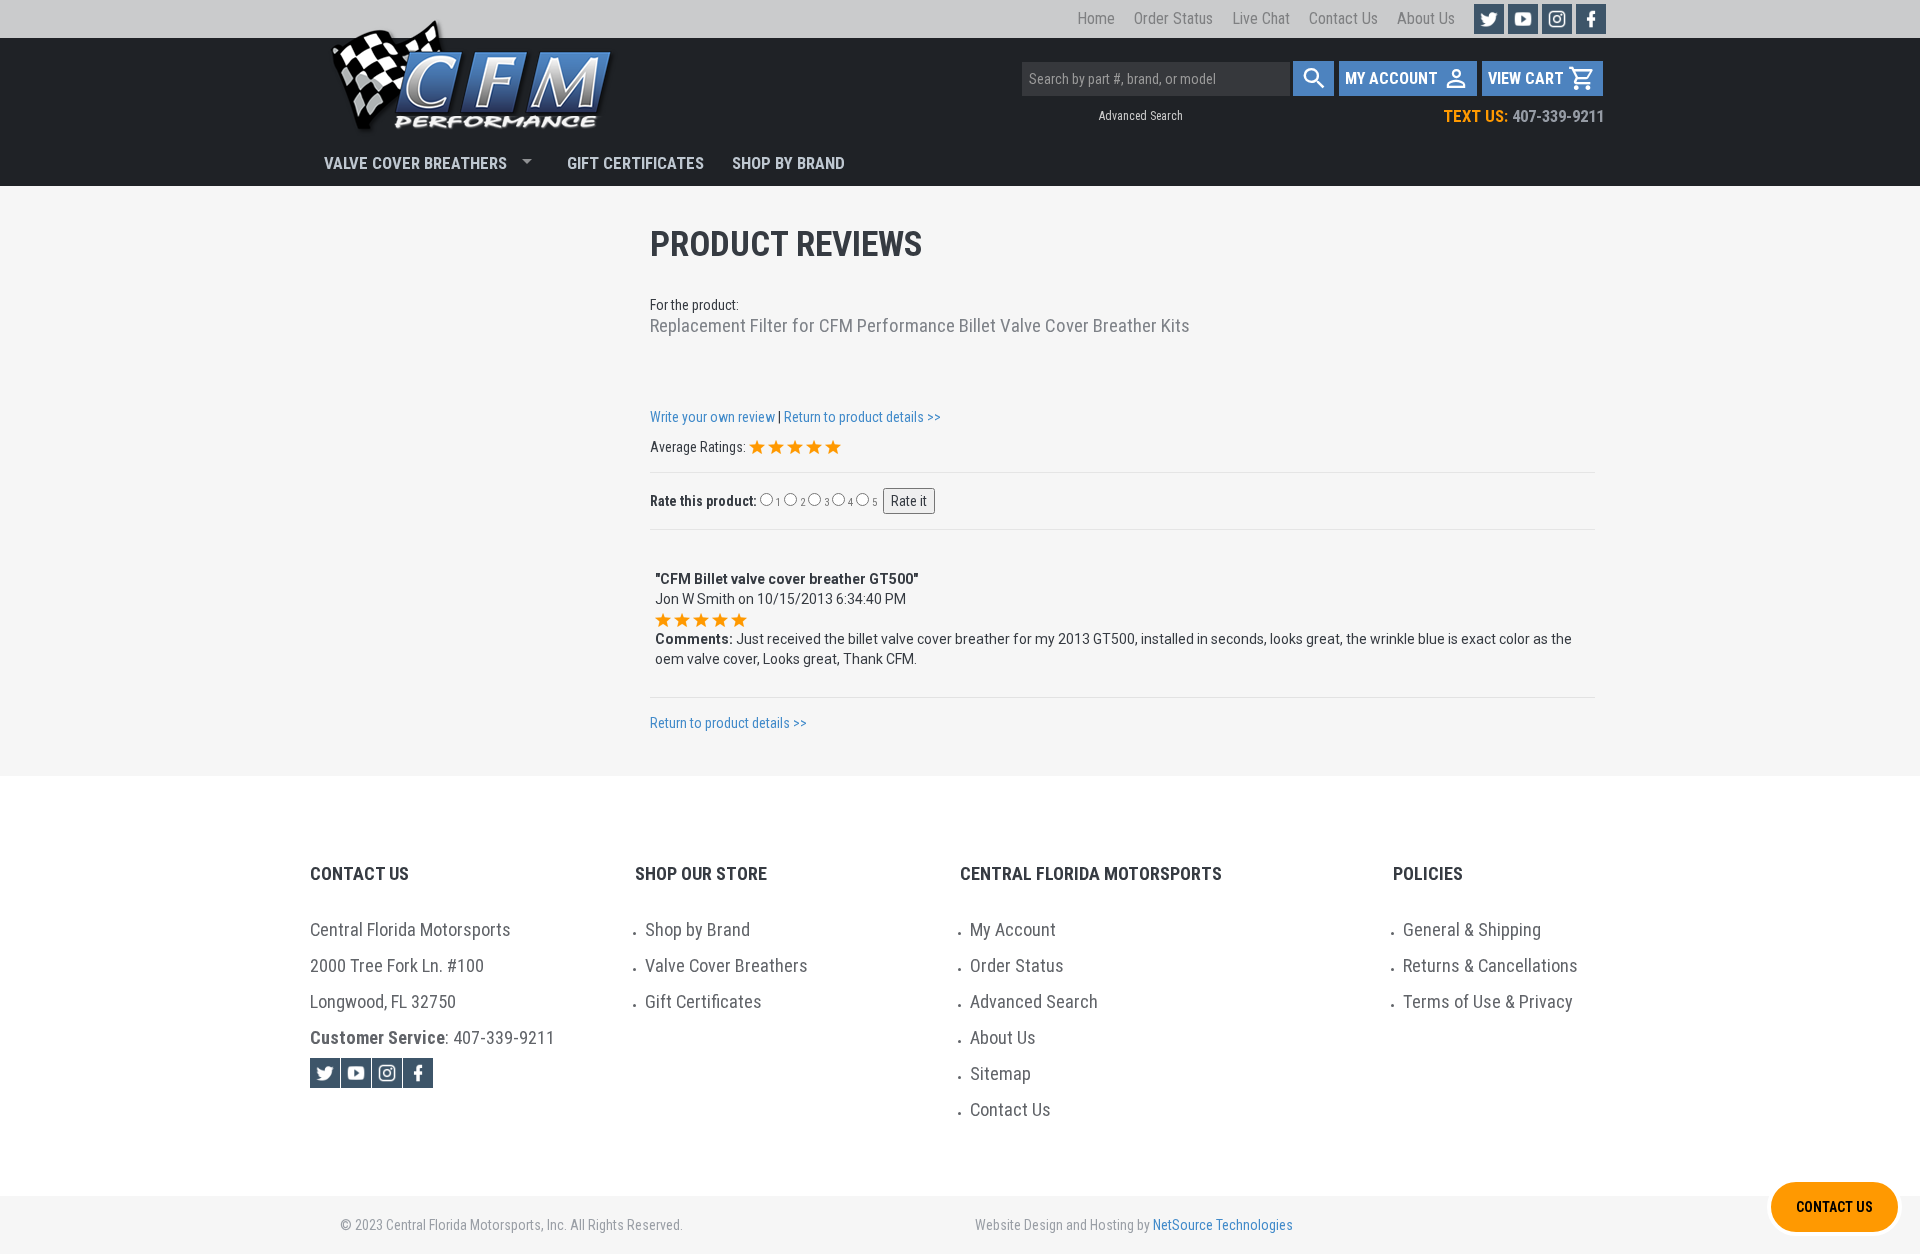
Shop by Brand (697, 929)
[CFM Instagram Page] (1557, 19)
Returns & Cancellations (1490, 965)
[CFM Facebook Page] (1591, 19)
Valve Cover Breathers (415, 163)
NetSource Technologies (1223, 1225)
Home (1096, 18)
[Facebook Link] (418, 1073)
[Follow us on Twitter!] (1489, 19)
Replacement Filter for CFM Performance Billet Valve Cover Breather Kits (920, 326)
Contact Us (1343, 18)
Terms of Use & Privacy (1488, 1001)
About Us (1426, 18)
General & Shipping (1472, 929)
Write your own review (712, 417)
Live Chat (1261, 18)
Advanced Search (1141, 116)
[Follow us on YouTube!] (1523, 19)
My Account (1013, 929)
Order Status (1173, 18)
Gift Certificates (635, 163)
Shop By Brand (788, 163)
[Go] (1313, 78)
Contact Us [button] (1834, 1207)
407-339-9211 (1523, 116)
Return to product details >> (862, 417)
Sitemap (1000, 1073)
